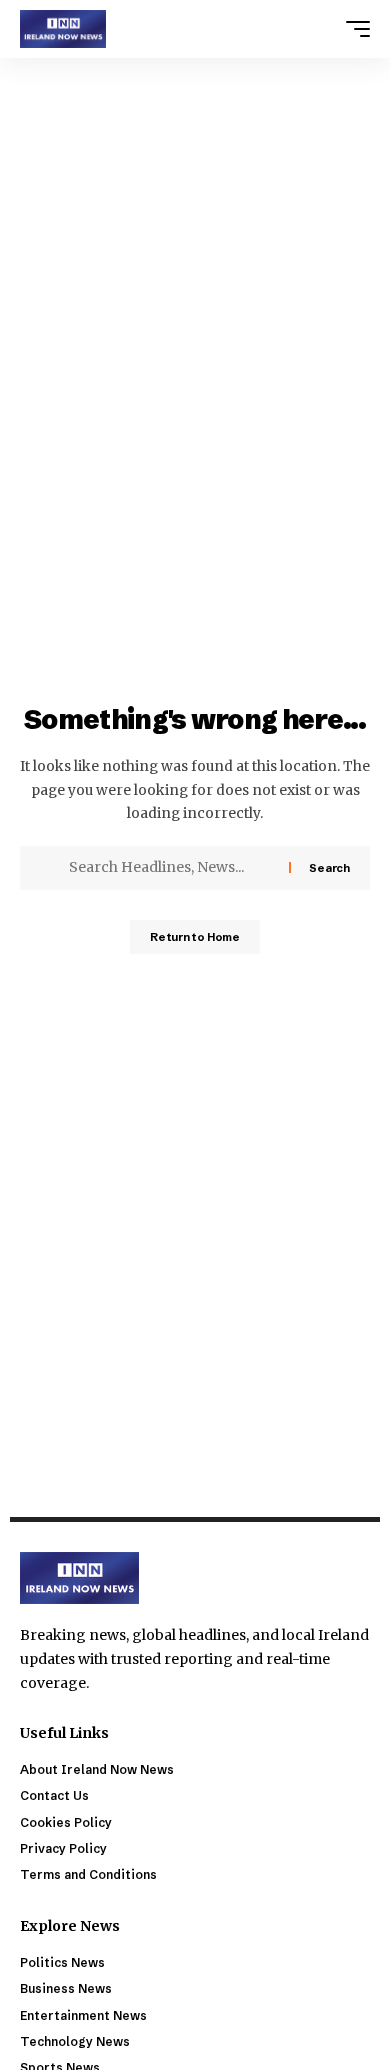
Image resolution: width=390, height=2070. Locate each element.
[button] (353, 29)
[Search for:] (171, 868)
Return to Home (195, 937)
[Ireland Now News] (63, 29)
